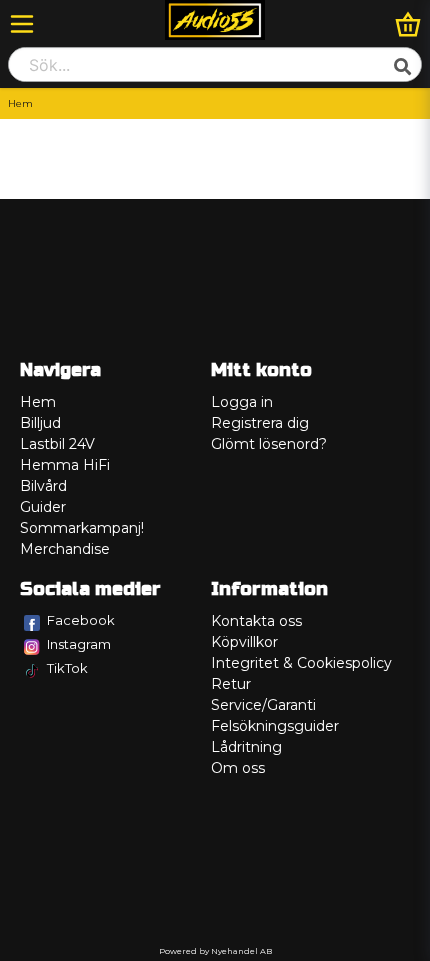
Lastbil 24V (57, 444)
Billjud (40, 423)
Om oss (238, 768)
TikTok (67, 668)
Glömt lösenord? (269, 444)
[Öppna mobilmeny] (22, 24)
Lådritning (246, 747)
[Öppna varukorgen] (408, 24)
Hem (38, 402)
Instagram (79, 644)
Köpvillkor (244, 642)
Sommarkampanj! (82, 528)
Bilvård (43, 486)
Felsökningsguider (275, 726)
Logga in (242, 402)
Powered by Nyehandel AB (215, 951)
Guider (43, 507)
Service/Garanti (263, 705)
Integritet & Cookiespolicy (301, 663)
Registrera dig (260, 423)
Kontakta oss (256, 621)
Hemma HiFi (65, 465)
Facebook (81, 620)
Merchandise (65, 549)
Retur (231, 684)
